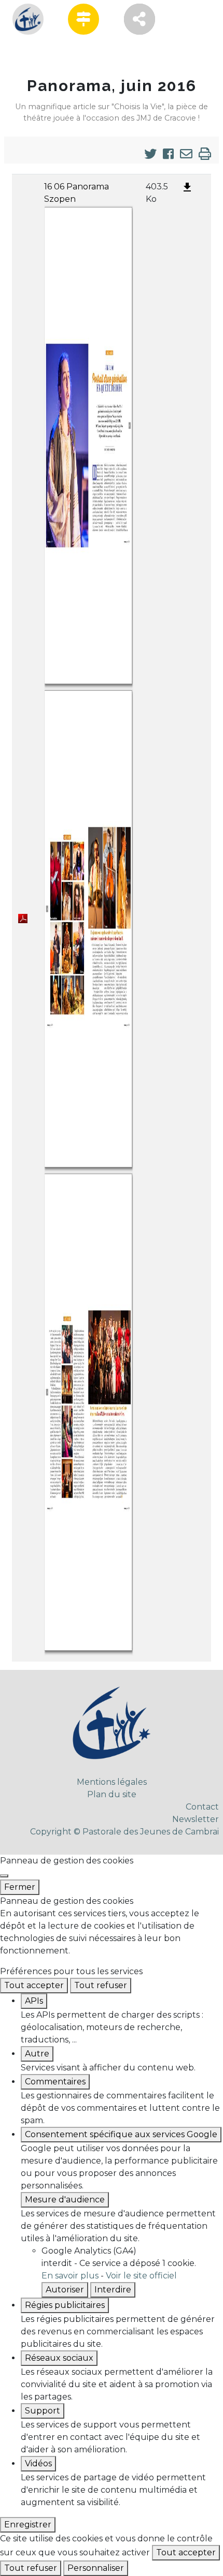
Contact (202, 1807)
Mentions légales (112, 1782)
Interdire (113, 2290)
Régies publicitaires (65, 2305)
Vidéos (38, 2463)
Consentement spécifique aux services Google (121, 2134)
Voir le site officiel (141, 2276)
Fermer (20, 1887)
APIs (34, 2001)
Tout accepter (34, 1985)
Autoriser (65, 2290)
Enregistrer (28, 2525)
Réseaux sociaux (59, 2358)
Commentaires (55, 2082)
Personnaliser (96, 2568)
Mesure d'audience (65, 2200)
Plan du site (112, 1794)
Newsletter (196, 1819)
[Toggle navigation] (27, 51)
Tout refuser (101, 1985)
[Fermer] (4, 1876)
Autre (37, 2054)
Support (43, 2411)
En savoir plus (70, 2276)
